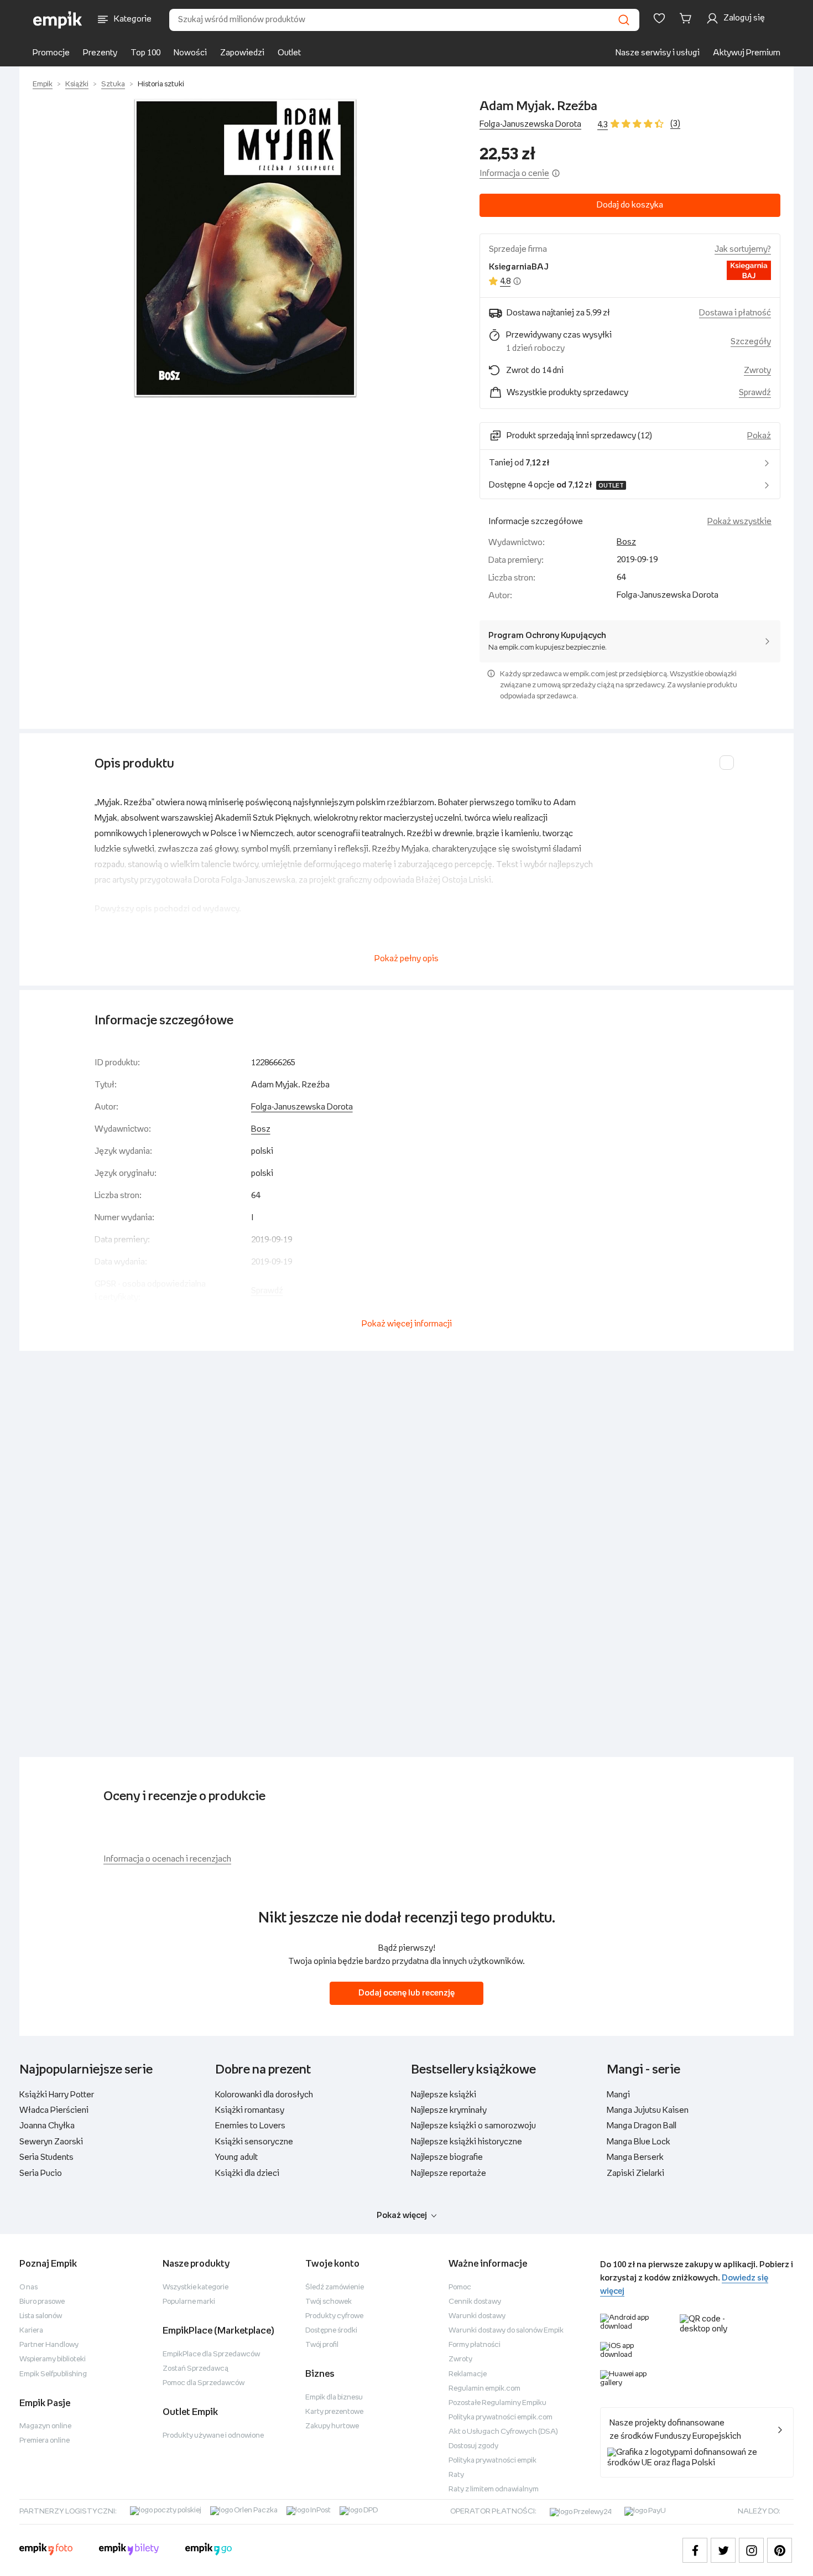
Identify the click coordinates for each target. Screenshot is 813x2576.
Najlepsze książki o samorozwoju (473, 2126)
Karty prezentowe (334, 2412)
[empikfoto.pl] (46, 2551)
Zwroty (460, 2359)
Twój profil (322, 2345)
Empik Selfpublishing (53, 2374)
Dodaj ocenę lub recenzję (406, 1993)
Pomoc (460, 2287)
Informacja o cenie (514, 173)
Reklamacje (468, 2374)
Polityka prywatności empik (493, 2461)
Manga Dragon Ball (642, 2126)
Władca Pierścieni (54, 2110)
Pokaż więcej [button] (402, 2215)
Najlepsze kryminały (449, 2110)
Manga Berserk (635, 2157)
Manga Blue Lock (639, 2142)
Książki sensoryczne (254, 2142)
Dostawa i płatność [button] (735, 313)
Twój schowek (329, 2302)
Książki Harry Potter (57, 2095)
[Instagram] (751, 2550)
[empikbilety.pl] (129, 2551)
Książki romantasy (250, 2110)
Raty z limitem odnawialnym (494, 2489)
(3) (675, 124)
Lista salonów (41, 2316)
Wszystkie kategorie (196, 2287)
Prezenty (100, 53)
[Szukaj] (624, 20)
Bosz (626, 542)
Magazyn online (45, 2426)
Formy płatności (475, 2345)
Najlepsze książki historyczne (467, 2142)
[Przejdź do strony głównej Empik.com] (58, 20)
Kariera (31, 2331)
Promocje (51, 53)
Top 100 (145, 53)
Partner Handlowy (49, 2345)
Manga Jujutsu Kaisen (648, 2110)
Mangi (618, 2095)
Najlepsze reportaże (449, 2173)
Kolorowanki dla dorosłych (264, 2095)
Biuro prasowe (42, 2302)
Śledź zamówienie (335, 2287)
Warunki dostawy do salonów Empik (506, 2331)
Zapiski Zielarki (635, 2173)
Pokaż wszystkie (739, 522)
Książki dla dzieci (247, 2173)
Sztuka (113, 84)
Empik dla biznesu (334, 2398)
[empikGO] (209, 2551)
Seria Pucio (41, 2173)
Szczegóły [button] (751, 342)
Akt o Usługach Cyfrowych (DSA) (503, 2432)
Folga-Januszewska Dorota (530, 124)
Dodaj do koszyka (630, 205)
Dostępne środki (331, 2331)
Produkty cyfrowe (334, 2316)
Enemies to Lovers (250, 2126)
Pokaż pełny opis (406, 959)
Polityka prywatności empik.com (501, 2417)
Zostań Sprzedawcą (196, 2369)
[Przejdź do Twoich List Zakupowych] (659, 18)
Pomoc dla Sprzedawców (204, 2383)
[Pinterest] (780, 2550)
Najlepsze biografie (447, 2157)
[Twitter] (723, 2550)
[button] (245, 248)
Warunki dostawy (477, 2316)
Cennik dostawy (475, 2302)
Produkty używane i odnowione (213, 2436)
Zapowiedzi (242, 53)
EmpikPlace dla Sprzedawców (211, 2354)
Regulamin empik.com (484, 2389)
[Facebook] (695, 2550)
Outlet (289, 53)
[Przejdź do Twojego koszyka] (687, 18)
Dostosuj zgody (473, 2446)
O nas (28, 2287)
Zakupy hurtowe (332, 2426)
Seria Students (46, 2157)
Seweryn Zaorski (51, 2142)
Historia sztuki (161, 84)
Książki (77, 84)
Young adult (236, 2157)
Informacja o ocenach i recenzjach (167, 1859)
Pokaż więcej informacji (407, 1324)
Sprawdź (755, 393)
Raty (456, 2475)
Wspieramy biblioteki (53, 2359)
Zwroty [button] (757, 370)
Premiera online (45, 2441)
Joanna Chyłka (47, 2126)
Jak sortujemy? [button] (743, 249)
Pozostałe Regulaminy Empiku (497, 2403)
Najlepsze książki (444, 2095)
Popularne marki (189, 2302)
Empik (43, 84)
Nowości (190, 53)
